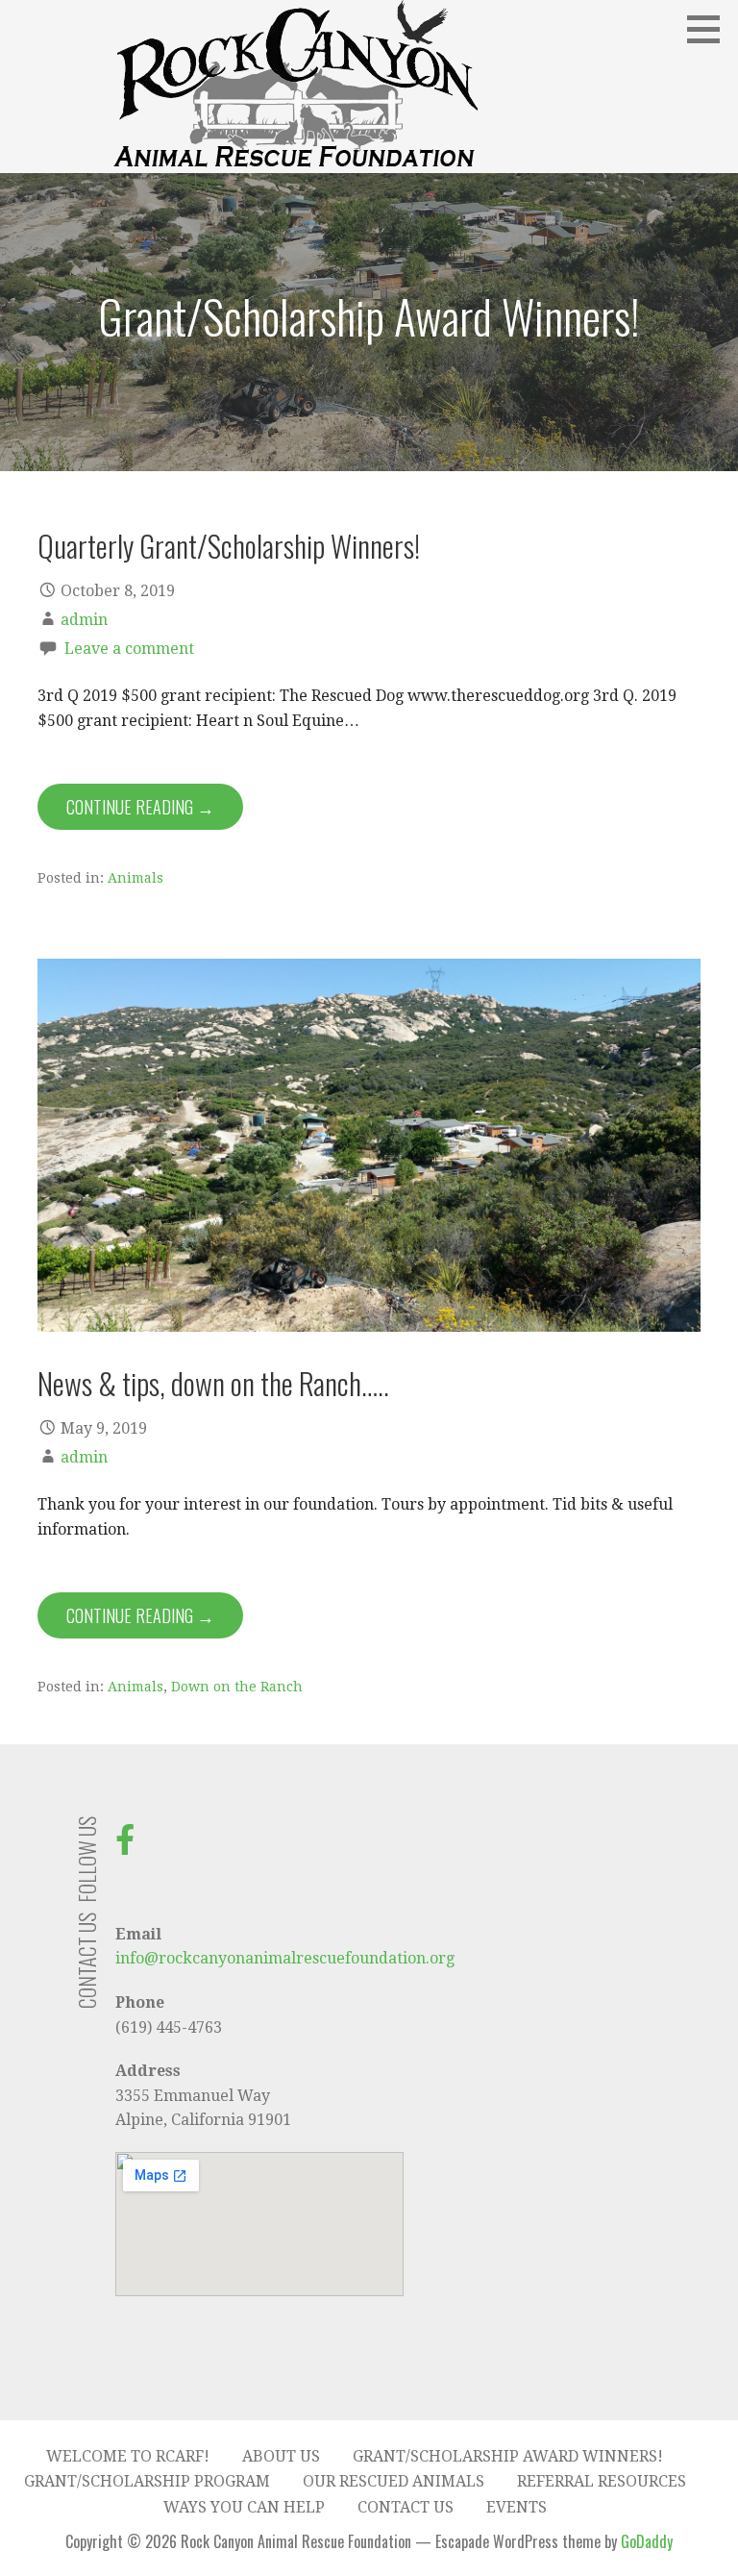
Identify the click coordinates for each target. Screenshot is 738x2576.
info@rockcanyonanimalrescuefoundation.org (285, 1958)
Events (517, 2507)
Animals (135, 878)
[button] (710, 29)
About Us (281, 2456)
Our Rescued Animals (394, 2481)
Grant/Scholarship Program (147, 2481)
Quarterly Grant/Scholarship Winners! (229, 545)
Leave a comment (129, 649)
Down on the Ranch (237, 1687)
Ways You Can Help (244, 2507)
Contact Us (406, 2507)
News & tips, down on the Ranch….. (213, 1383)
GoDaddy (647, 2541)
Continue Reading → (140, 807)
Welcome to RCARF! (128, 2456)
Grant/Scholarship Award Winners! (508, 2456)
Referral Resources (602, 2481)
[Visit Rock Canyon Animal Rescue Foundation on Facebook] (125, 1846)
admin (84, 620)
